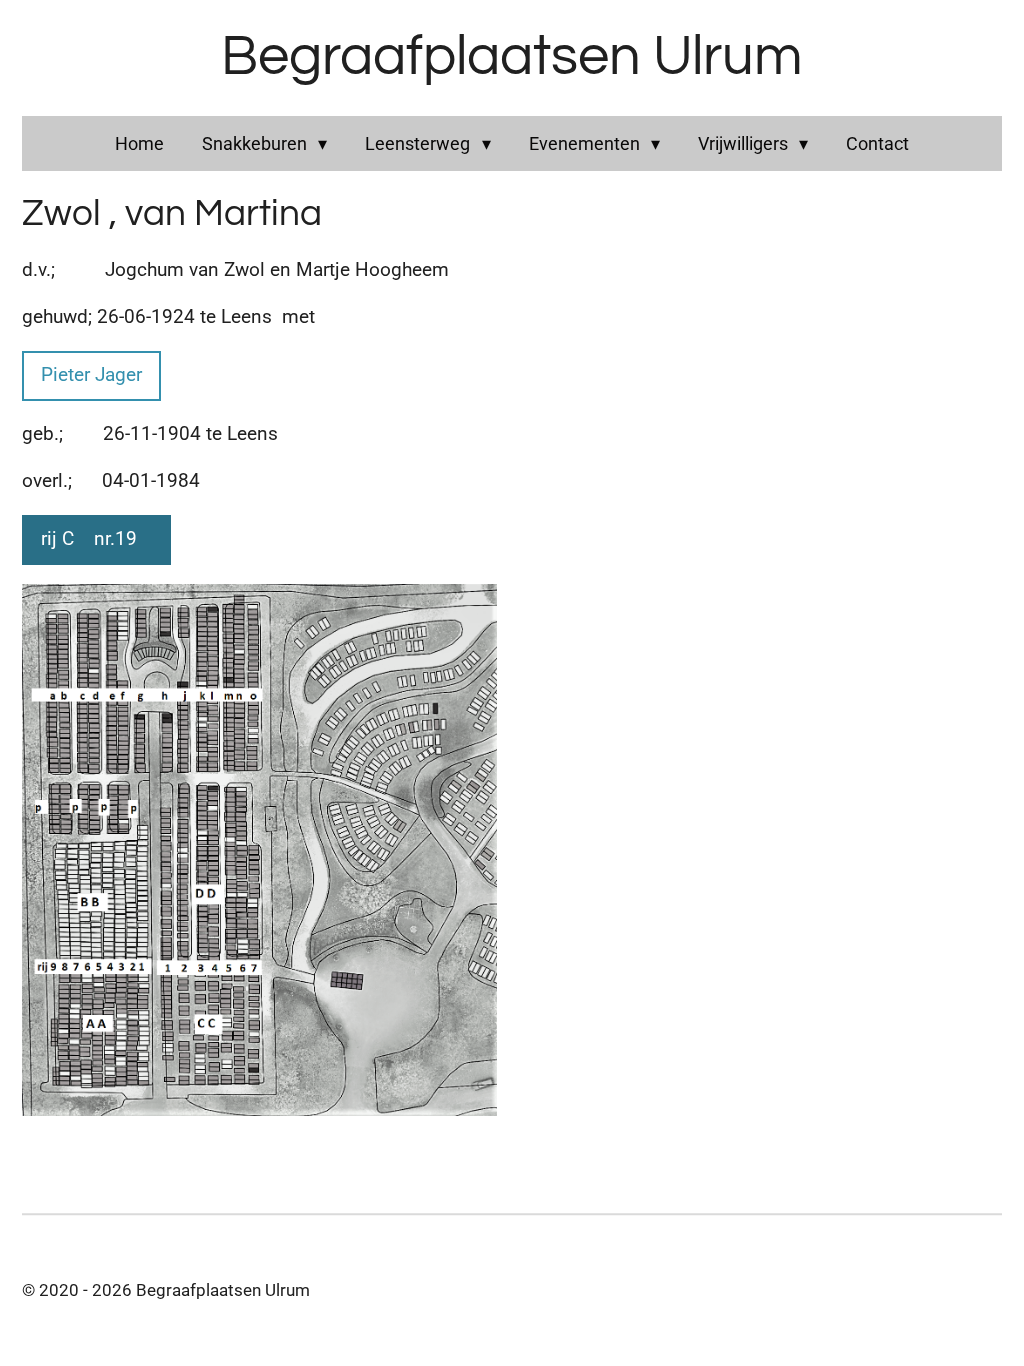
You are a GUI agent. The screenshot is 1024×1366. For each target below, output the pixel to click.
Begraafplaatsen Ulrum (512, 57)
